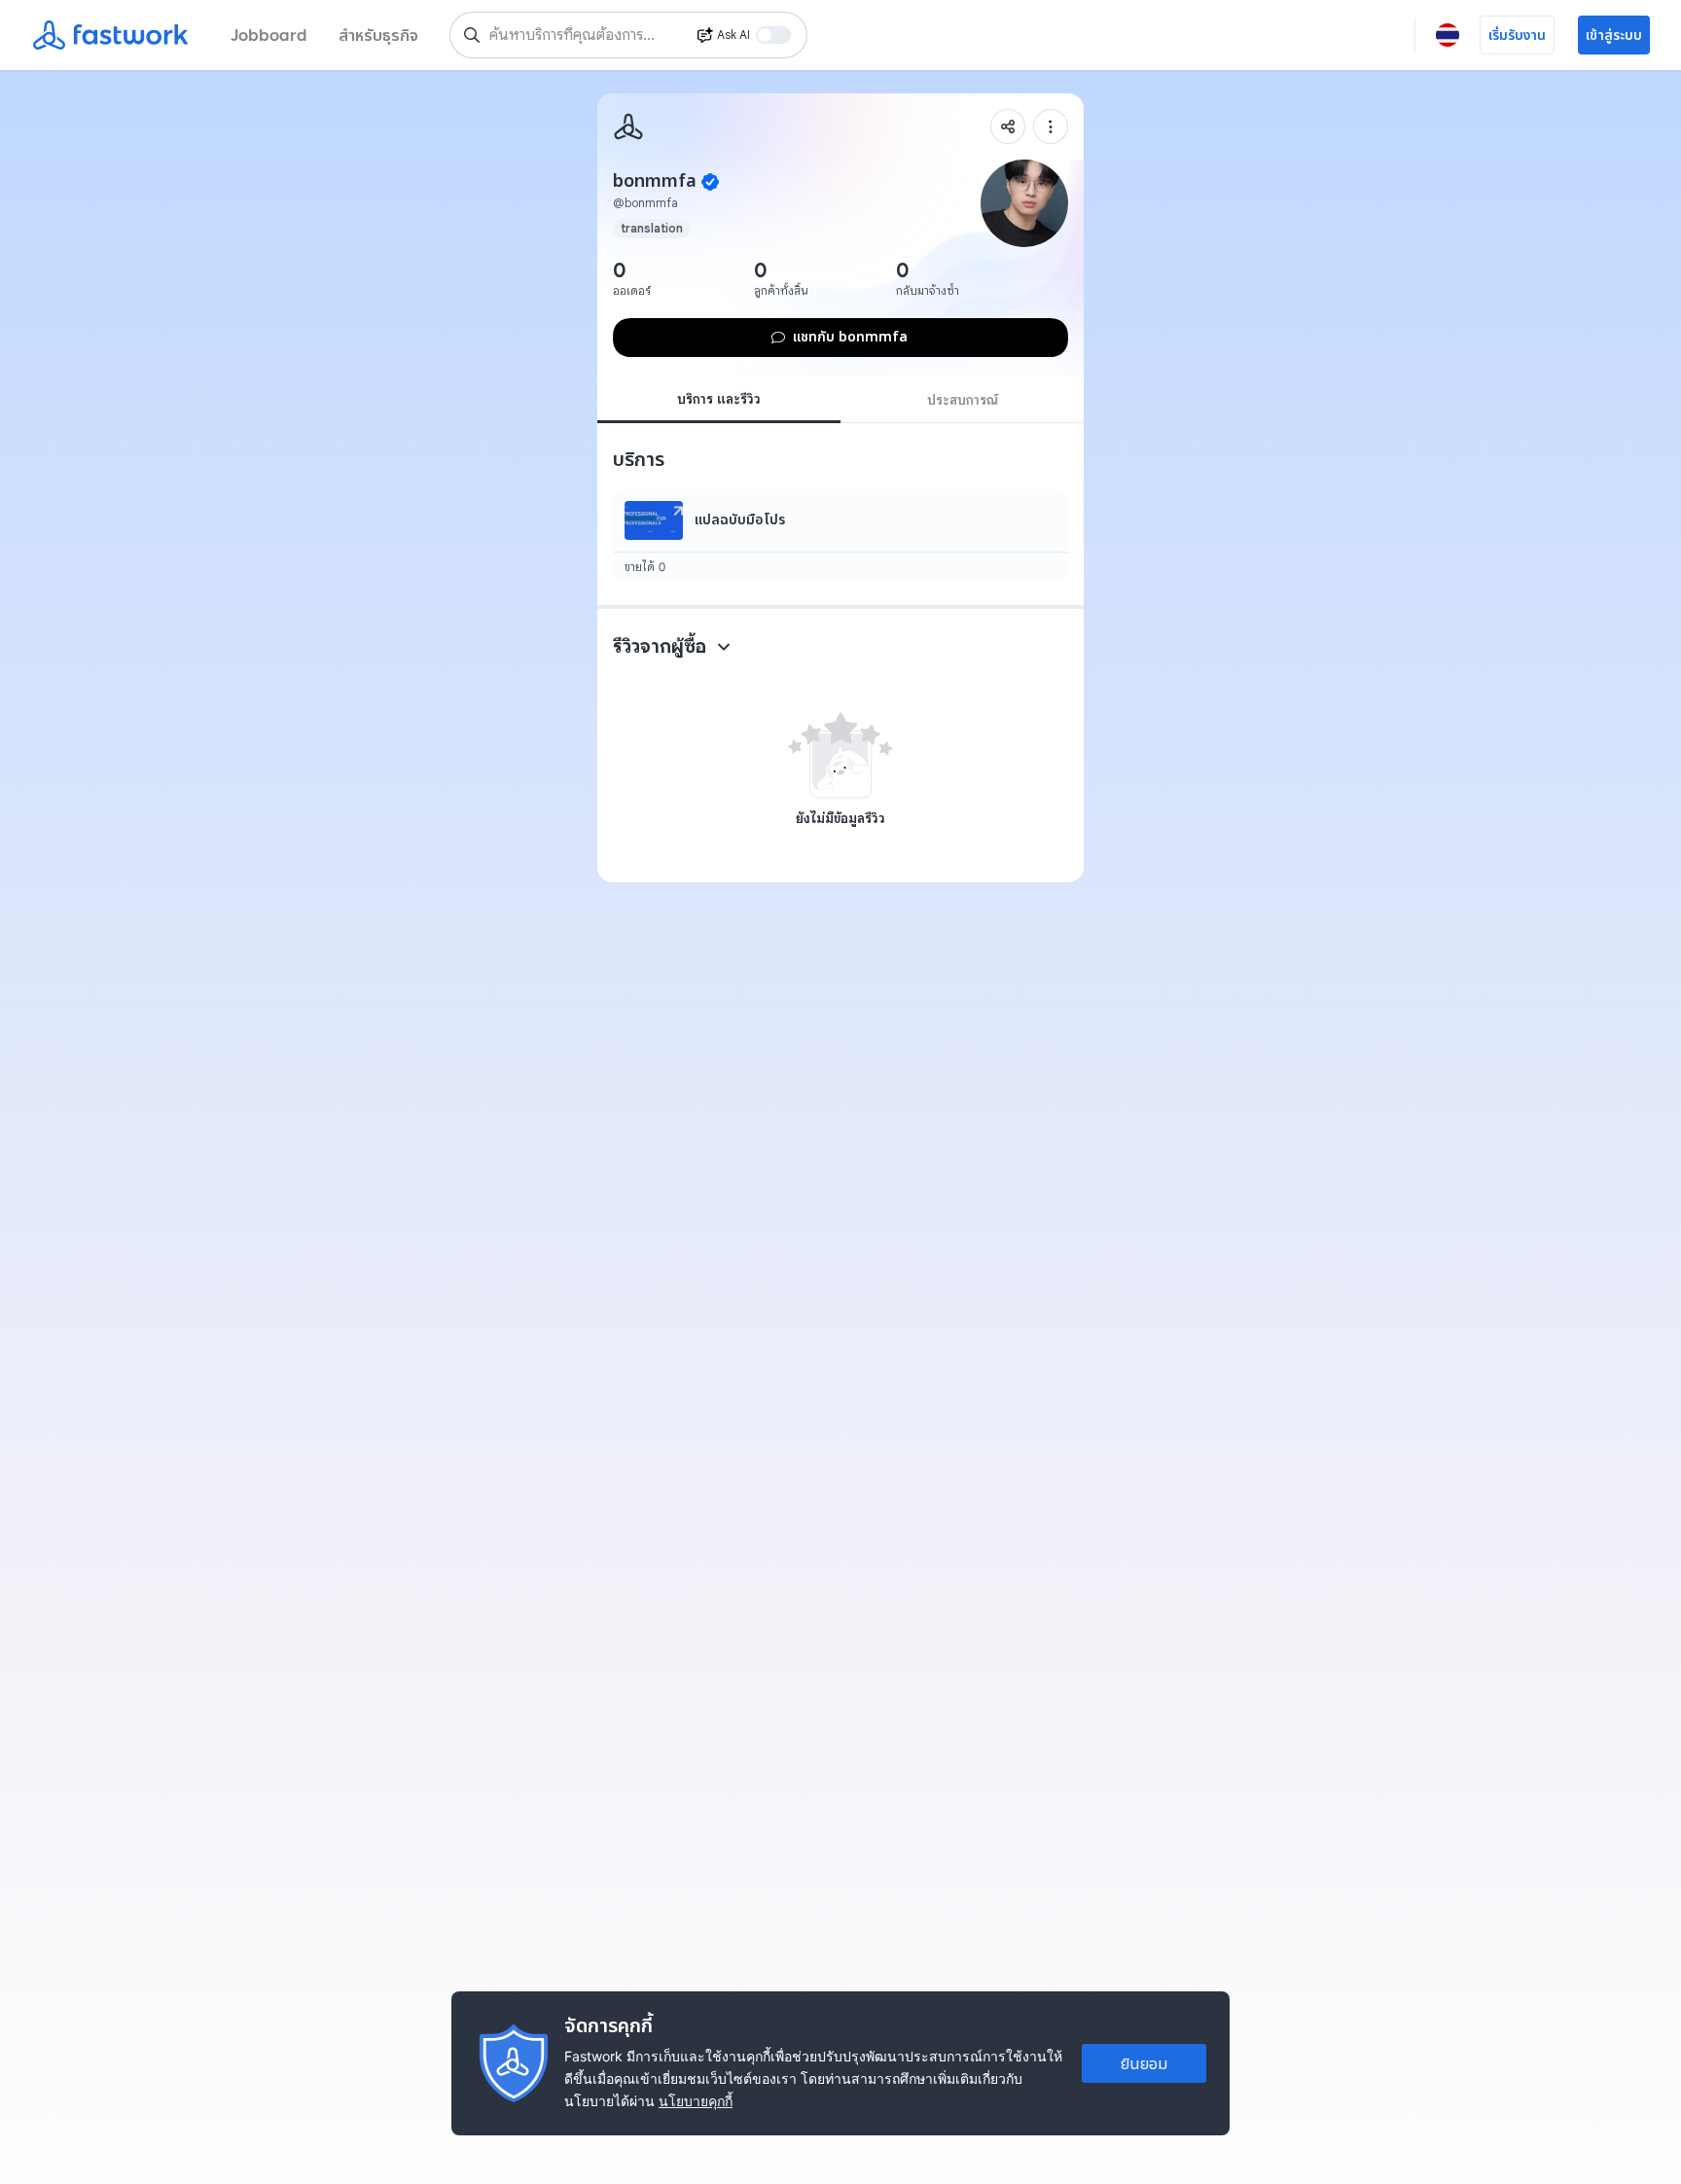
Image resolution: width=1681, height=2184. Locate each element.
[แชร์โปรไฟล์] (1008, 126)
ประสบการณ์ (963, 400)
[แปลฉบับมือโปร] (840, 536)
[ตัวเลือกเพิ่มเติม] (1051, 126)
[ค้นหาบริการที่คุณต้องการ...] (472, 35)
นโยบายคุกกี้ (696, 2101)
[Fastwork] (628, 126)
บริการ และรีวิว (719, 399)
